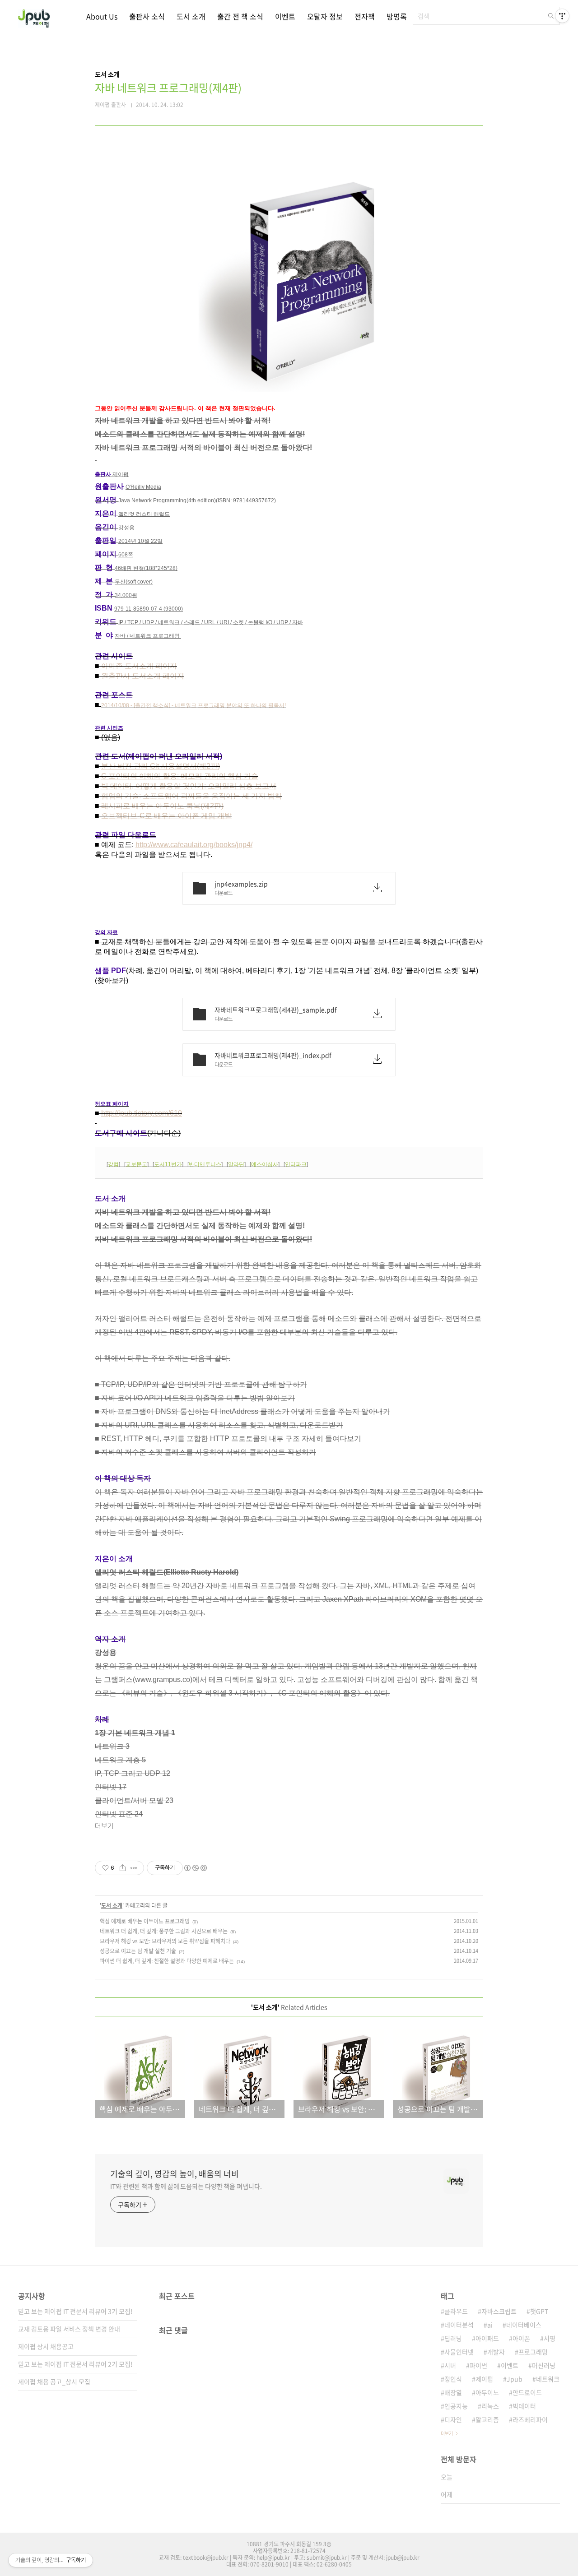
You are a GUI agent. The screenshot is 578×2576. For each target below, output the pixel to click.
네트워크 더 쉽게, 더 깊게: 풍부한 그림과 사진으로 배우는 (164, 1931)
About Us (102, 16)
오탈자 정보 (325, 16)
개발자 (496, 2352)
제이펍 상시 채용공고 (46, 2346)
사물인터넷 (459, 2352)
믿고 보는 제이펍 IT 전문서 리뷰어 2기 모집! (75, 2364)
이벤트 (285, 16)
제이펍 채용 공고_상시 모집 (54, 2381)
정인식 (453, 2379)
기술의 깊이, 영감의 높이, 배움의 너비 (175, 2174)
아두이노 (487, 2392)
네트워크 (548, 2379)
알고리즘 (487, 2419)
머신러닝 (544, 2365)
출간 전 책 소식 (240, 16)
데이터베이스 (524, 2325)
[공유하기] (123, 1868)
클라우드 (456, 2311)
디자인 (453, 2419)
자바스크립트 (499, 2311)
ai (490, 2325)
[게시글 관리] (134, 1868)
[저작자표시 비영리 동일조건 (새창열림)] (195, 1868)
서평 (550, 2338)
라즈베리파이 (530, 2419)
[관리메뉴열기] (562, 16)
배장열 (453, 2392)
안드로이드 (527, 2392)
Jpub (515, 2379)
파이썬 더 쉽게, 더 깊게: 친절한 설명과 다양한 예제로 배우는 (167, 1961)
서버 (450, 2365)
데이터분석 (459, 2325)
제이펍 (484, 2379)
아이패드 (487, 2338)
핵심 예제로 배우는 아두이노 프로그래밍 (145, 1921)
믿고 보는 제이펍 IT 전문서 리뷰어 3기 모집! (75, 2311)
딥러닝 (453, 2338)
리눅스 (490, 2406)
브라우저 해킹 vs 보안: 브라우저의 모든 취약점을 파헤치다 (165, 1941)
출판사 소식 (147, 16)
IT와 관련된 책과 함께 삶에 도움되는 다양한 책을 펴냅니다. (186, 2186)
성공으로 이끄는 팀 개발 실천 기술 (138, 1951)
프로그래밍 (533, 2352)
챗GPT (539, 2311)
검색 (551, 16)
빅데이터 (524, 2406)
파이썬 (478, 2365)
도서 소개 (191, 16)
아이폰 (521, 2338)
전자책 (365, 16)
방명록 (397, 16)
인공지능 (456, 2406)
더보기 (447, 2433)
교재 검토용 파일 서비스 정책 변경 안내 (69, 2329)
